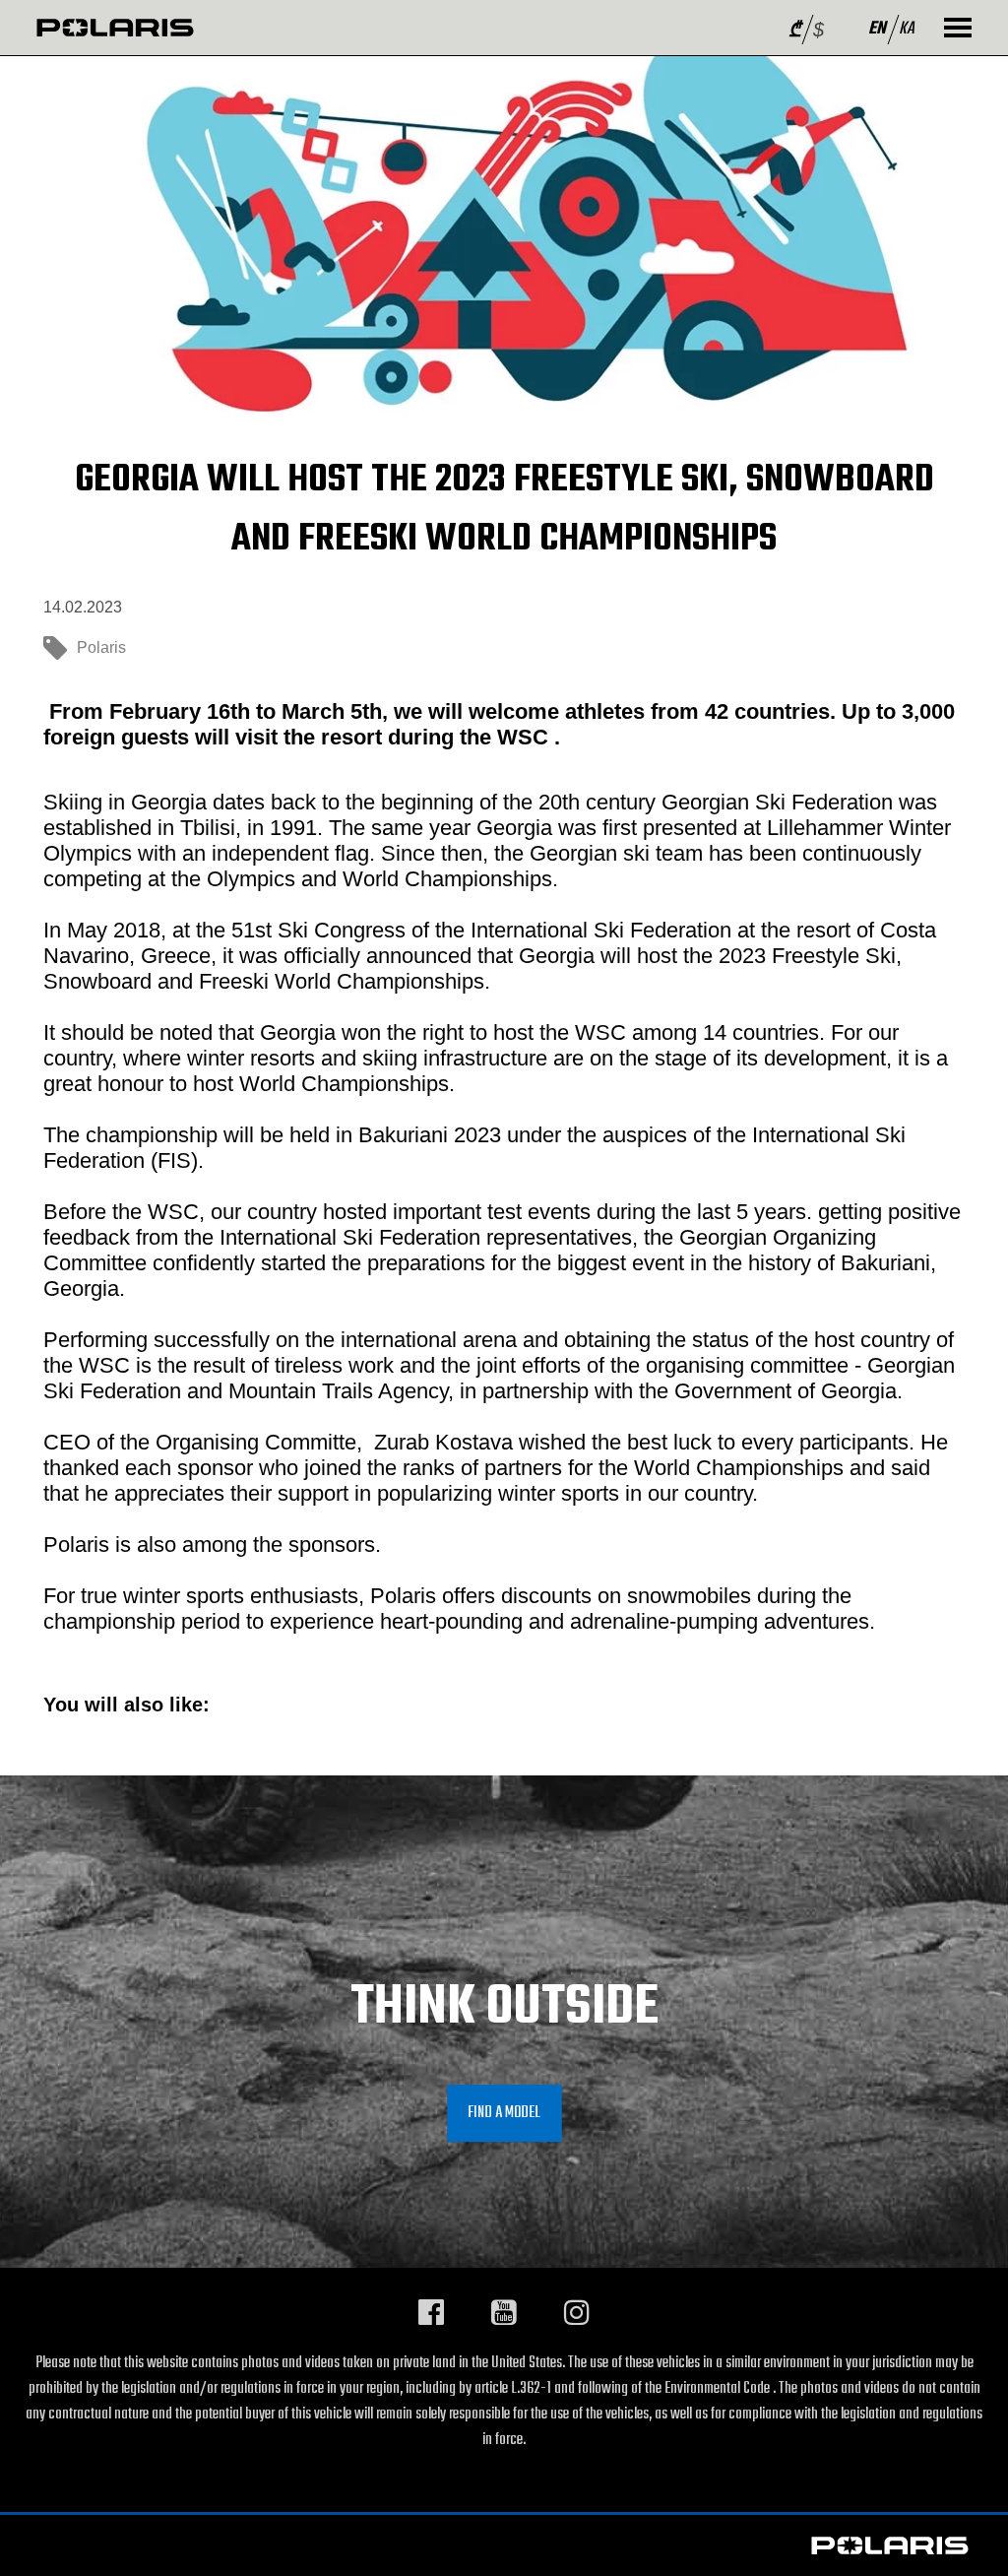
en (877, 29)
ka (907, 29)
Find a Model (504, 2113)
